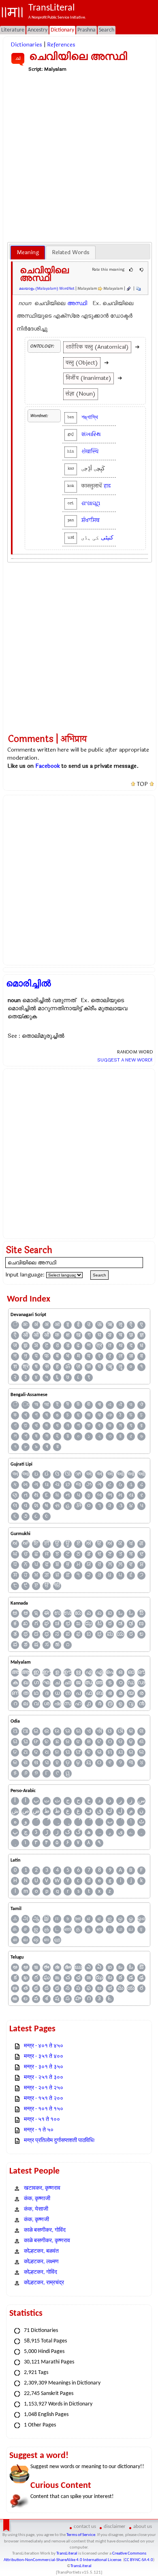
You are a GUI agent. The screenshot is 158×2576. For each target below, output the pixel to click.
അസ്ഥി (77, 303)
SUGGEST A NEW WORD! (125, 1060)
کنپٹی (107, 538)
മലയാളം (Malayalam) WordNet (47, 289)
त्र (99, 1346)
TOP (142, 784)
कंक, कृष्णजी (36, 2220)
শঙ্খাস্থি (90, 417)
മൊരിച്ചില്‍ (29, 984)
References (61, 45)
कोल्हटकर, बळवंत (41, 2251)
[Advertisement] (79, 157)
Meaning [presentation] (28, 252)
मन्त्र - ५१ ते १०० (42, 2120)
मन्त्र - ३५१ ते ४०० (44, 2057)
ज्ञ (142, 1335)
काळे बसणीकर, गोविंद (45, 2230)
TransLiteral (67, 2554)
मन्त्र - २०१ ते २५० (44, 2088)
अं (36, 1325)
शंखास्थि (90, 452)
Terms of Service (81, 2535)
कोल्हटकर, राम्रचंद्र (44, 2283)
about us (143, 2527)
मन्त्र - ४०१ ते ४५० (44, 2046)
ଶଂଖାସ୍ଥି (91, 503)
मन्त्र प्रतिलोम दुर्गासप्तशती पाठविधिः (60, 2141)
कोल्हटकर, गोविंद (41, 2272)
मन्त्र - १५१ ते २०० (44, 2099)
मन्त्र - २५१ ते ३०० (44, 2078)
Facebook (48, 766)
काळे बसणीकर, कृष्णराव (47, 2241)
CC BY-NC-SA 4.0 (139, 2560)
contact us (85, 2527)
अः (26, 1325)
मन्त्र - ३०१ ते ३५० (44, 2067)
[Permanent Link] (128, 289)
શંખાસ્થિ (91, 434)
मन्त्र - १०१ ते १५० (44, 2109)
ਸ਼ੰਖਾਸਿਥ (91, 520)
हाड (107, 486)
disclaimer (115, 2527)
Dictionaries (26, 45)
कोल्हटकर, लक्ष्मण (41, 2262)
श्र (26, 1367)
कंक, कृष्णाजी (37, 2199)
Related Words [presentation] (71, 252)
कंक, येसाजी (36, 2209)
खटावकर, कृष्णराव (42, 2188)
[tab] (28, 253)
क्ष (68, 1335)
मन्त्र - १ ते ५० (39, 2130)
